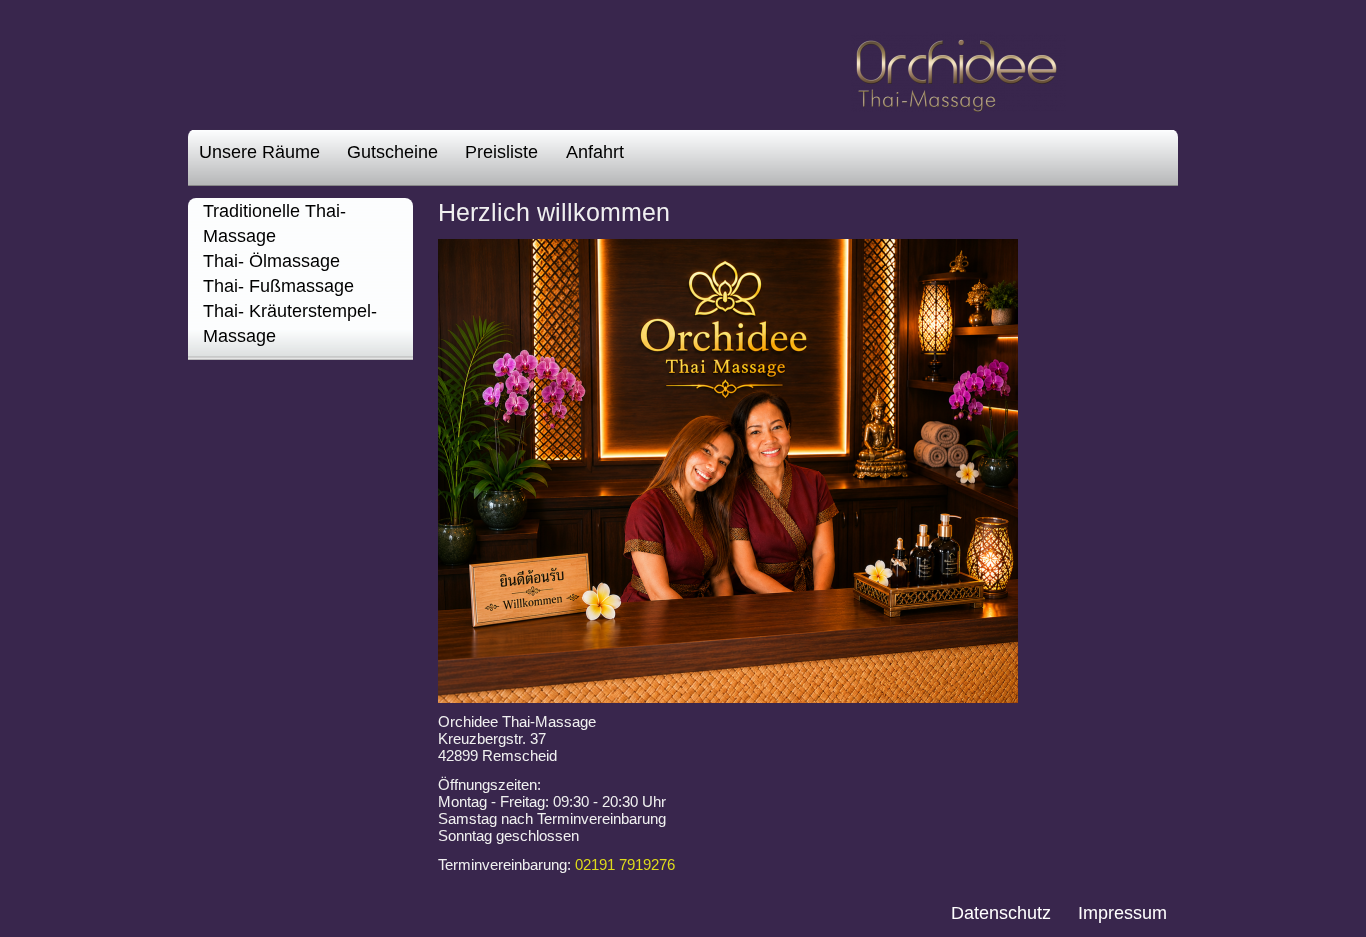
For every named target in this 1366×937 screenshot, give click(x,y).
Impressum (1122, 913)
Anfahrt (595, 152)
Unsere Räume (259, 152)
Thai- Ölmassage (271, 261)
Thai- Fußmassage (278, 286)
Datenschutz (1001, 913)
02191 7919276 (625, 864)
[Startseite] (958, 103)
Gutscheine (392, 152)
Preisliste (501, 152)
